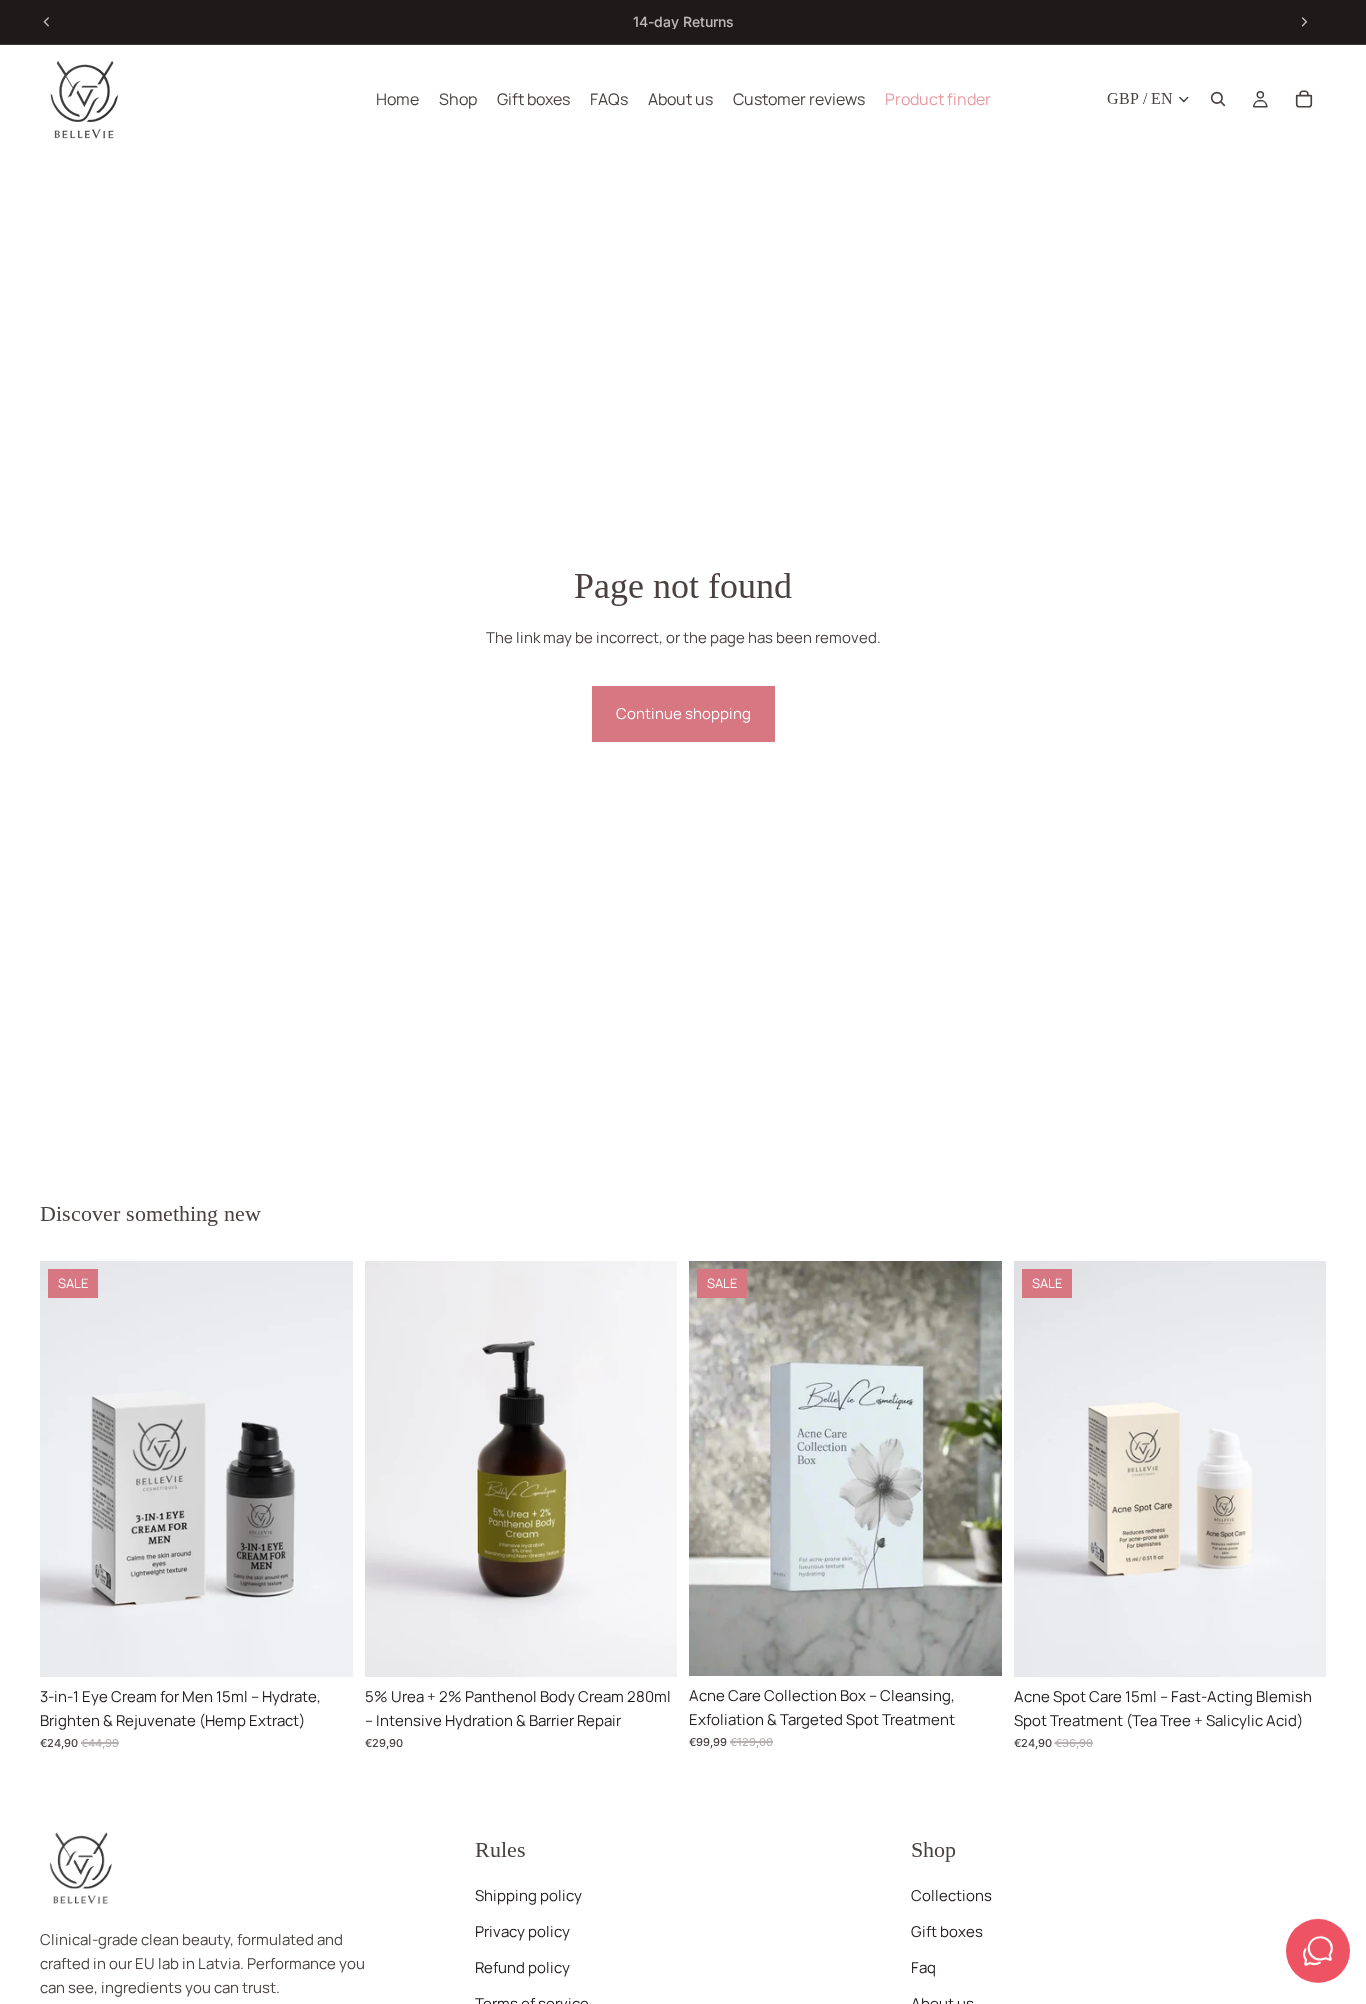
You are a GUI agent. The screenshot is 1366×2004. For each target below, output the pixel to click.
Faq (923, 1967)
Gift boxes (947, 1931)
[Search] (1218, 99)
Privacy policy (522, 1931)
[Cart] (1304, 99)
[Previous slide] (47, 22)
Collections (951, 1895)
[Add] (322, 1646)
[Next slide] (1304, 22)
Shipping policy (528, 1895)
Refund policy (522, 1967)
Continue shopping (683, 713)
